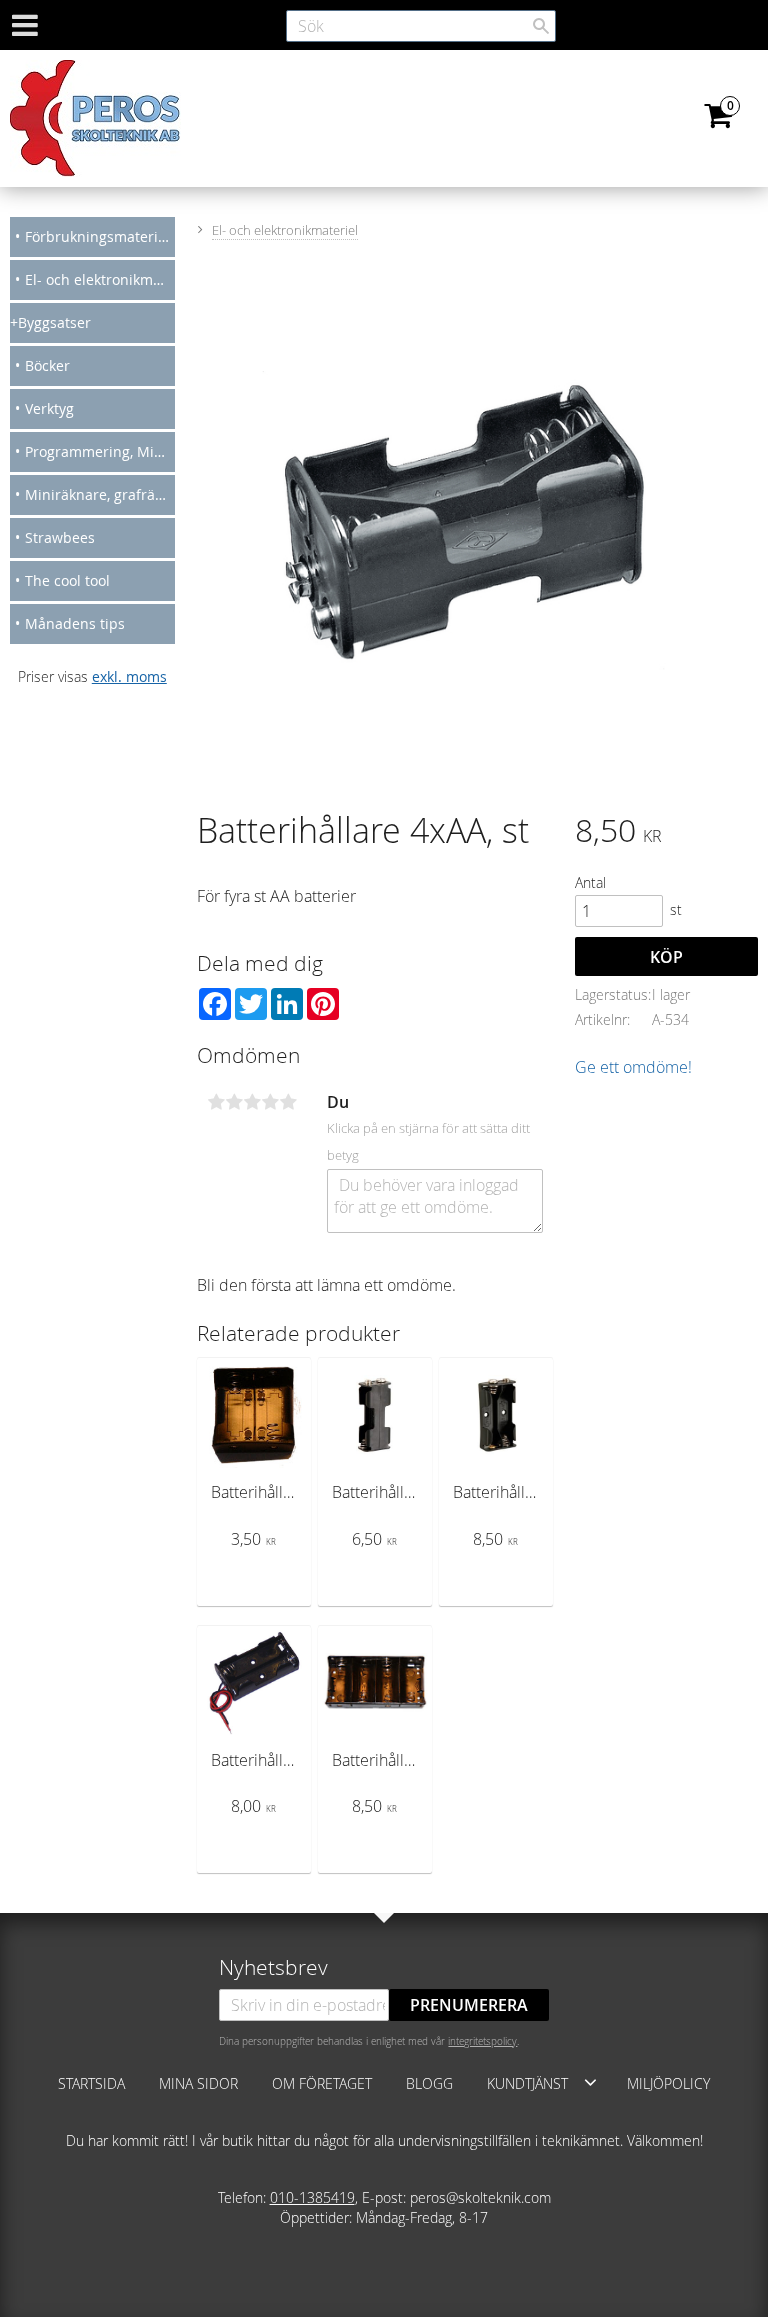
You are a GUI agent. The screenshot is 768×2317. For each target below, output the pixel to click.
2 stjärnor (234, 1102)
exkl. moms (129, 676)
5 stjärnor (288, 1102)
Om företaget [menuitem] (322, 2083)
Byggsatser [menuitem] (54, 322)
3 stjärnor (252, 1102)
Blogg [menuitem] (429, 2083)
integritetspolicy (482, 2041)
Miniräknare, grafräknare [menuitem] (100, 494)
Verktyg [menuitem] (49, 408)
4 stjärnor (270, 1102)
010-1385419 (312, 2197)
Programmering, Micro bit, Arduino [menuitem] (100, 451)
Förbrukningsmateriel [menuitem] (97, 236)
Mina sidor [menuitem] (198, 2083)
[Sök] (541, 26)
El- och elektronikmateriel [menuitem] (100, 279)
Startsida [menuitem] (91, 2083)
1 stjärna (216, 1102)
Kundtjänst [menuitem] (527, 2083)
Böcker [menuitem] (47, 365)
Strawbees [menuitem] (60, 537)
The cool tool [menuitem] (67, 580)
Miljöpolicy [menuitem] (668, 2083)
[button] (590, 2082)
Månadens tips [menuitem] (75, 623)
